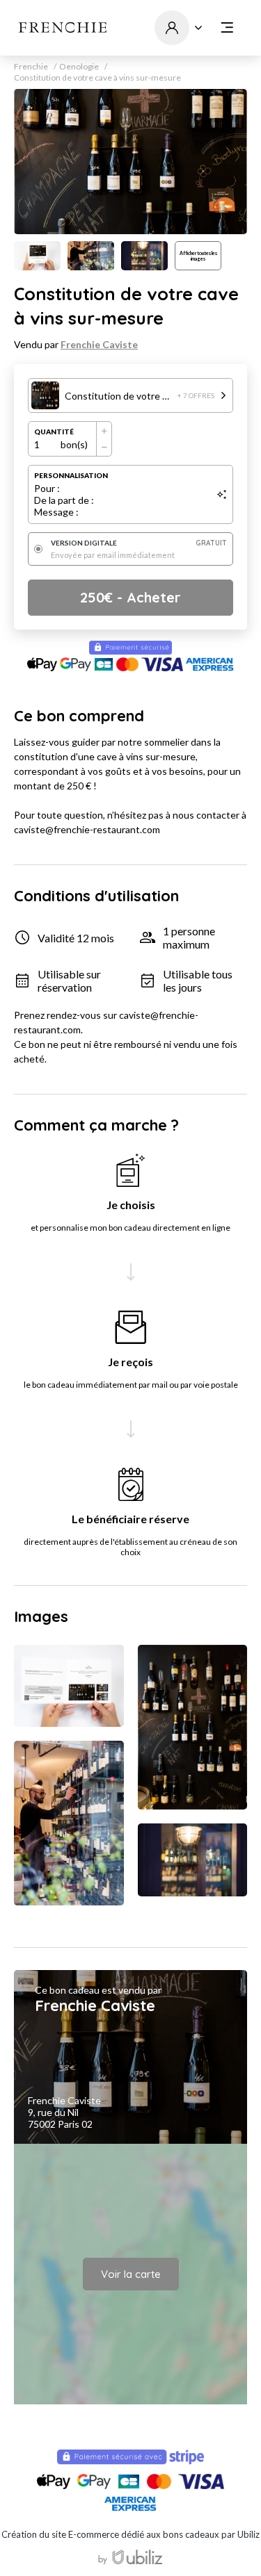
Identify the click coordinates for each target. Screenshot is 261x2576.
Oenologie (79, 67)
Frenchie (31, 67)
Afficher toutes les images (198, 256)
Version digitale (139, 543)
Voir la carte (131, 2274)
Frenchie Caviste (99, 344)
